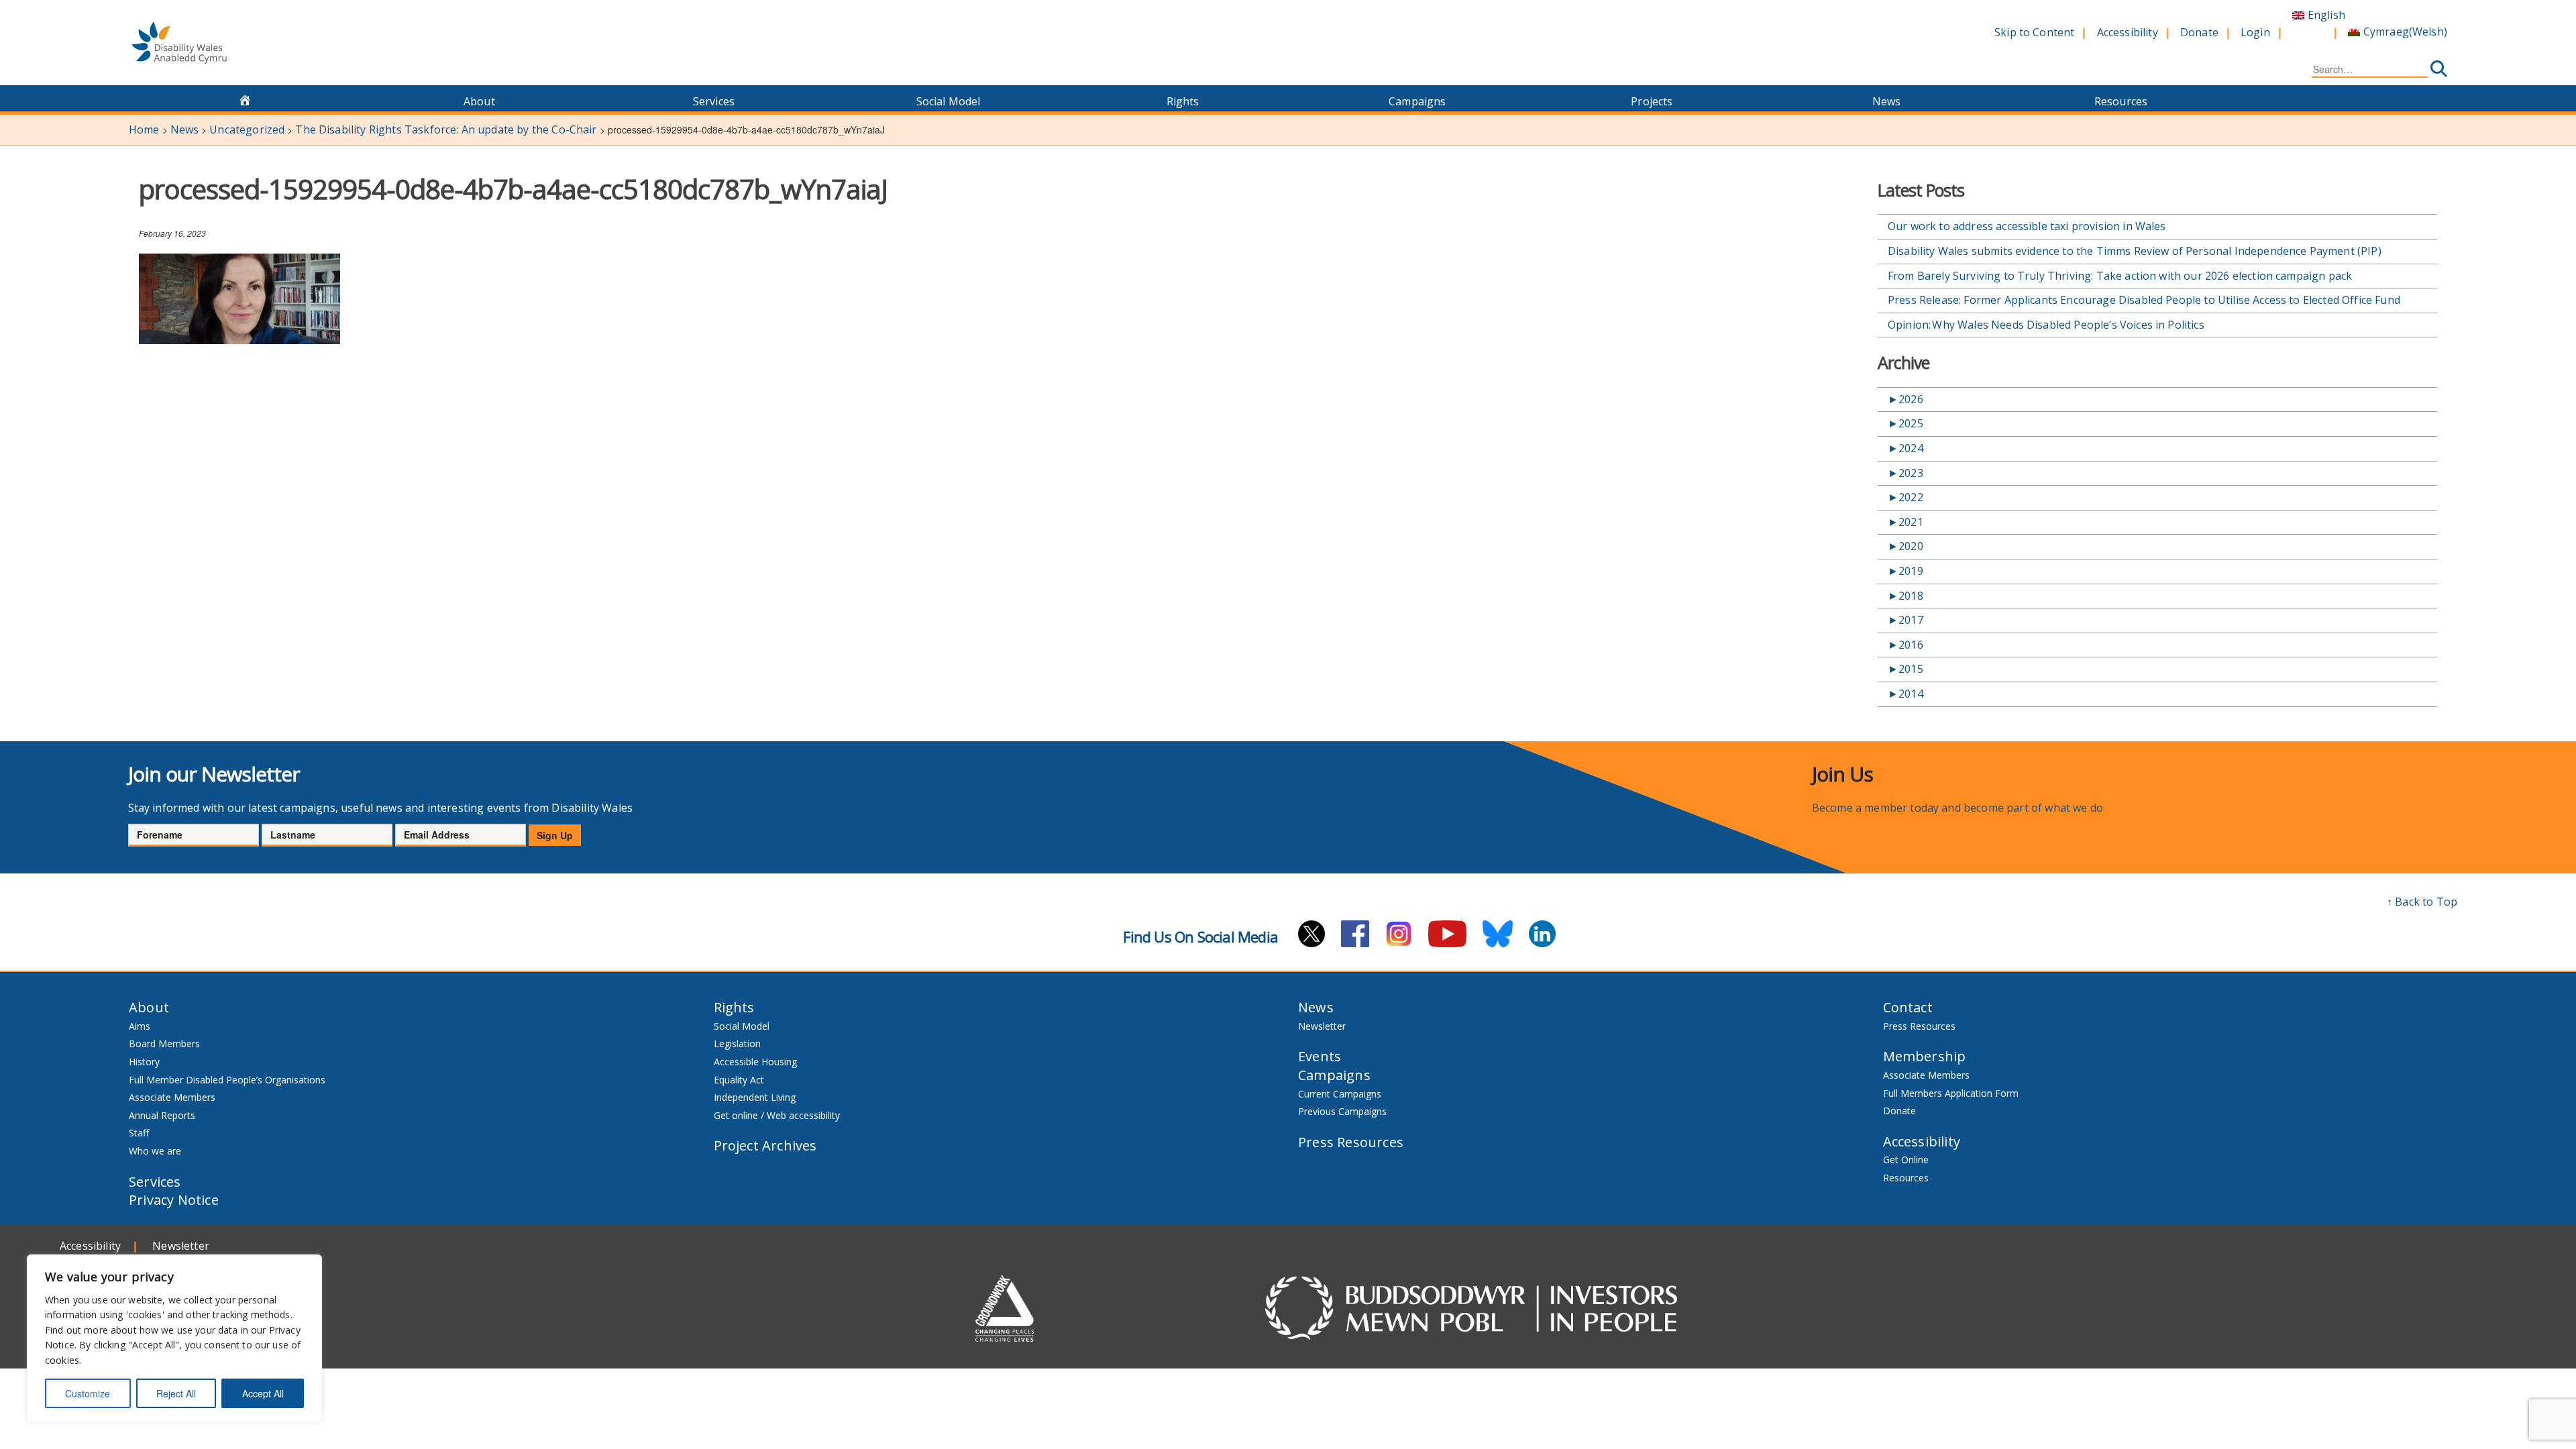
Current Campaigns (1340, 1094)
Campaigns (1417, 101)
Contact (1908, 1007)
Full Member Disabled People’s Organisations (228, 1080)
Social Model (949, 101)
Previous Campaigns (1342, 1111)
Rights (1183, 101)
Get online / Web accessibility (777, 1115)
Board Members (164, 1043)
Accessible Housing (755, 1062)
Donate (2199, 32)
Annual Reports (162, 1115)
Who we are (155, 1151)
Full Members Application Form (1951, 1093)
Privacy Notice (174, 1200)
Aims (140, 1026)
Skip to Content (2034, 32)
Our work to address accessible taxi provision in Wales (2027, 226)
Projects (1652, 101)
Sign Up (555, 835)
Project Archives (765, 1145)
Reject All (176, 1393)
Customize (88, 1393)
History (144, 1062)
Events (1320, 1056)
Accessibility (2128, 32)
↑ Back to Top (2422, 902)
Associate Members (172, 1097)
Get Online (1906, 1160)
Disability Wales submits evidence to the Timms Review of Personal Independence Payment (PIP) (2136, 251)
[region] (174, 1338)
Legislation (737, 1043)
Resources (2121, 101)
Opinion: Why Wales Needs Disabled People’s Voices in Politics (2048, 325)
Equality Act (739, 1080)
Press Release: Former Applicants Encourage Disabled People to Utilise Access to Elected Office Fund (2145, 300)
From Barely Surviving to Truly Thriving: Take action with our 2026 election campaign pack (2120, 276)
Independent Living (755, 1097)
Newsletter (1322, 1026)
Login (2255, 32)
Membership (1925, 1056)
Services (714, 101)
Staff (139, 1133)
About (479, 101)
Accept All (263, 1393)
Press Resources (1351, 1142)
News (1887, 101)
